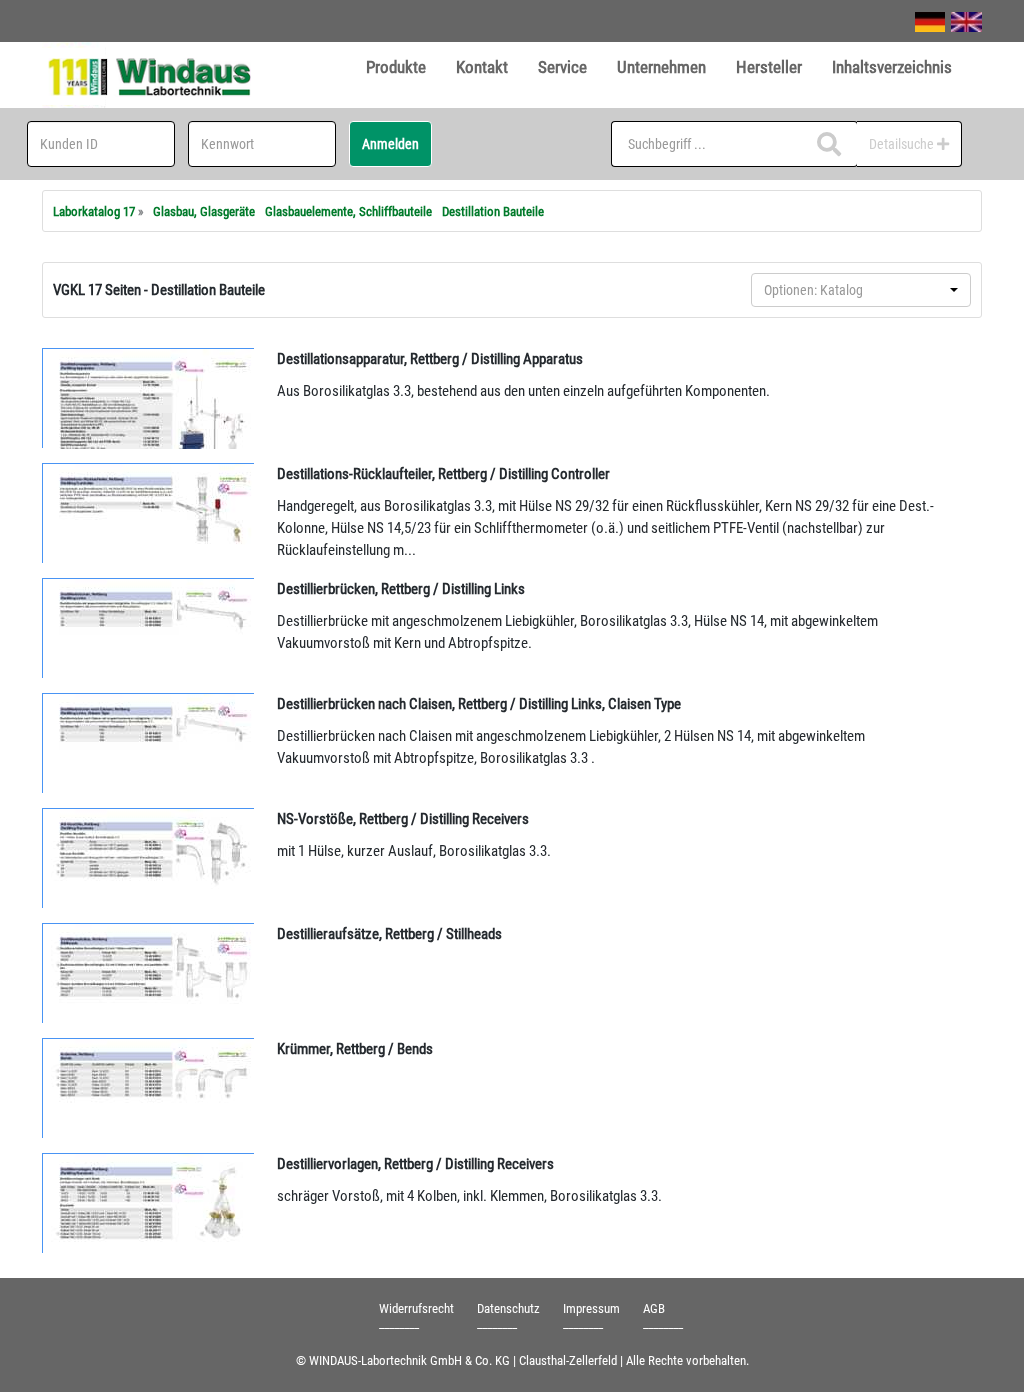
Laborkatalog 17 (94, 211)
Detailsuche (903, 144)
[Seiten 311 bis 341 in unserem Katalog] (149, 398)
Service (562, 67)
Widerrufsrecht (416, 1308)
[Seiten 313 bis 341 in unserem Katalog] (149, 1203)
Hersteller (769, 67)
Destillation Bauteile (493, 211)
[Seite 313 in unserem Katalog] (149, 973)
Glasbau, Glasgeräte (204, 211)
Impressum (591, 1308)
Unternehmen (661, 67)
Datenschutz (508, 1308)
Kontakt (482, 67)
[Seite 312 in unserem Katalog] (149, 513)
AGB (654, 1308)
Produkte (396, 67)
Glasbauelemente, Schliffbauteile (348, 211)
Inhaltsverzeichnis (892, 67)
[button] (861, 290)
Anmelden (390, 144)
